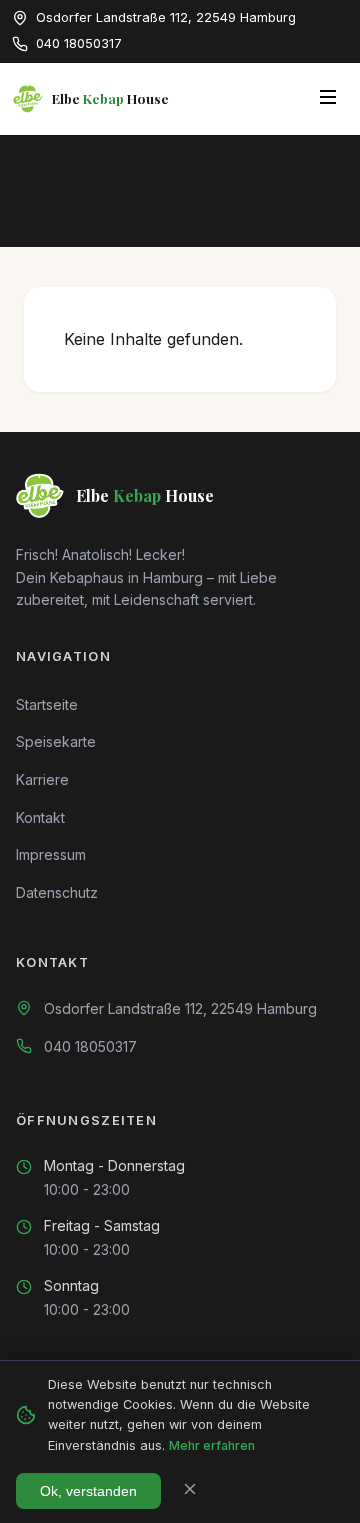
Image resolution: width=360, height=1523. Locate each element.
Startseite (47, 704)
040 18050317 (90, 1046)
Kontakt (40, 817)
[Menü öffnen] (328, 98)
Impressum (51, 854)
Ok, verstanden (88, 1491)
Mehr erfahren (212, 1445)
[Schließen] (190, 1490)
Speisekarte (56, 741)
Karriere (42, 779)
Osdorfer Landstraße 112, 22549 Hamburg (180, 1008)
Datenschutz (57, 892)
